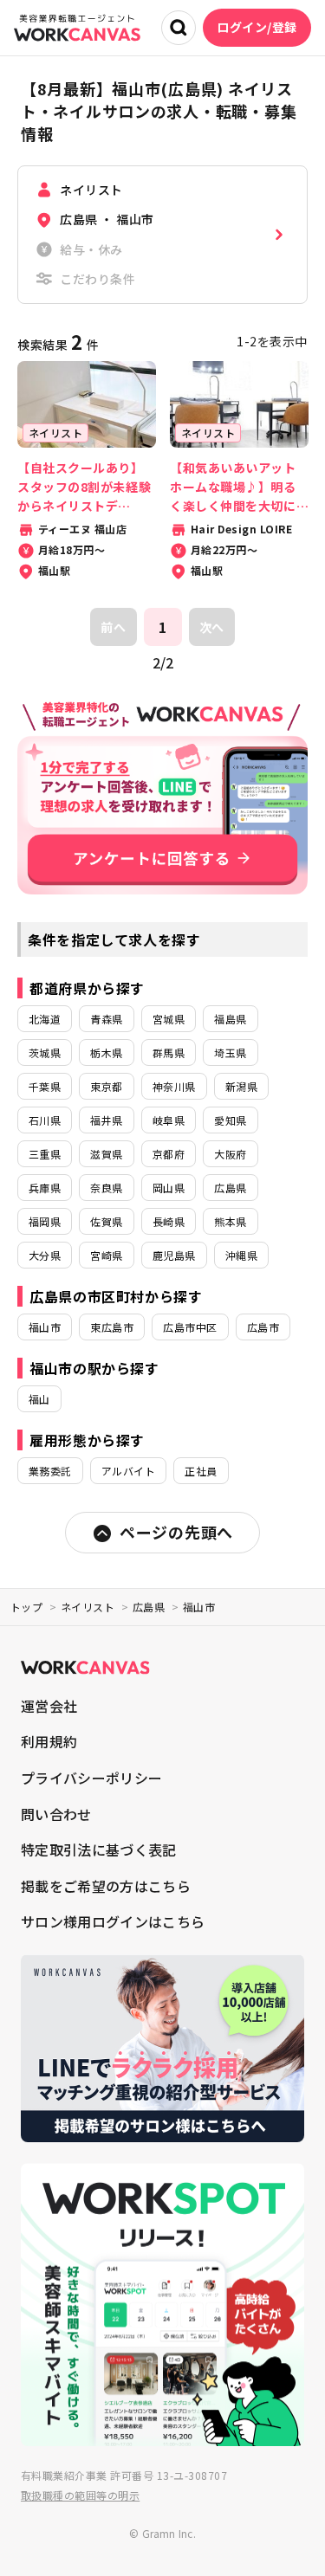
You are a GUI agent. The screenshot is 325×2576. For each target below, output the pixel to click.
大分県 (45, 1255)
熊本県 (230, 1221)
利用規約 (49, 1741)
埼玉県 (230, 1052)
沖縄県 (241, 1255)
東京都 (106, 1086)
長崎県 (169, 1221)
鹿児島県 (174, 1255)
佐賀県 (106, 1221)
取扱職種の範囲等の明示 (80, 2495)
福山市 (45, 1327)
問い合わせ (56, 1814)
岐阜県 (169, 1120)
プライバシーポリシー (91, 1778)
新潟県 (241, 1086)
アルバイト (128, 1471)
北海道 (45, 1019)
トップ (26, 1607)
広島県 (230, 1188)
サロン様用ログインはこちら (113, 1921)
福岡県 (45, 1221)
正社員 (201, 1471)
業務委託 (50, 1471)
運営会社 (49, 1706)
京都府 (169, 1154)
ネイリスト (88, 1607)
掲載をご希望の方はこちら (106, 1886)
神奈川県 (174, 1086)
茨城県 (45, 1052)
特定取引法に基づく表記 (99, 1850)
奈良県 (106, 1188)
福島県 (230, 1019)
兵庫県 (45, 1188)
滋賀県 (106, 1154)
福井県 (106, 1120)
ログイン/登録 (257, 27)
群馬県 (169, 1052)
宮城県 (169, 1019)
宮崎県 (106, 1255)
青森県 (106, 1019)
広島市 (263, 1327)
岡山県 (169, 1188)
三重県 (45, 1154)
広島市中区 (190, 1327)
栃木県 (106, 1052)
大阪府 (230, 1154)
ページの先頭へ (176, 1532)
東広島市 (112, 1327)
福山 (39, 1399)
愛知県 (230, 1120)
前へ (113, 627)
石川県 (45, 1120)
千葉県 (45, 1086)
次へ (212, 627)
